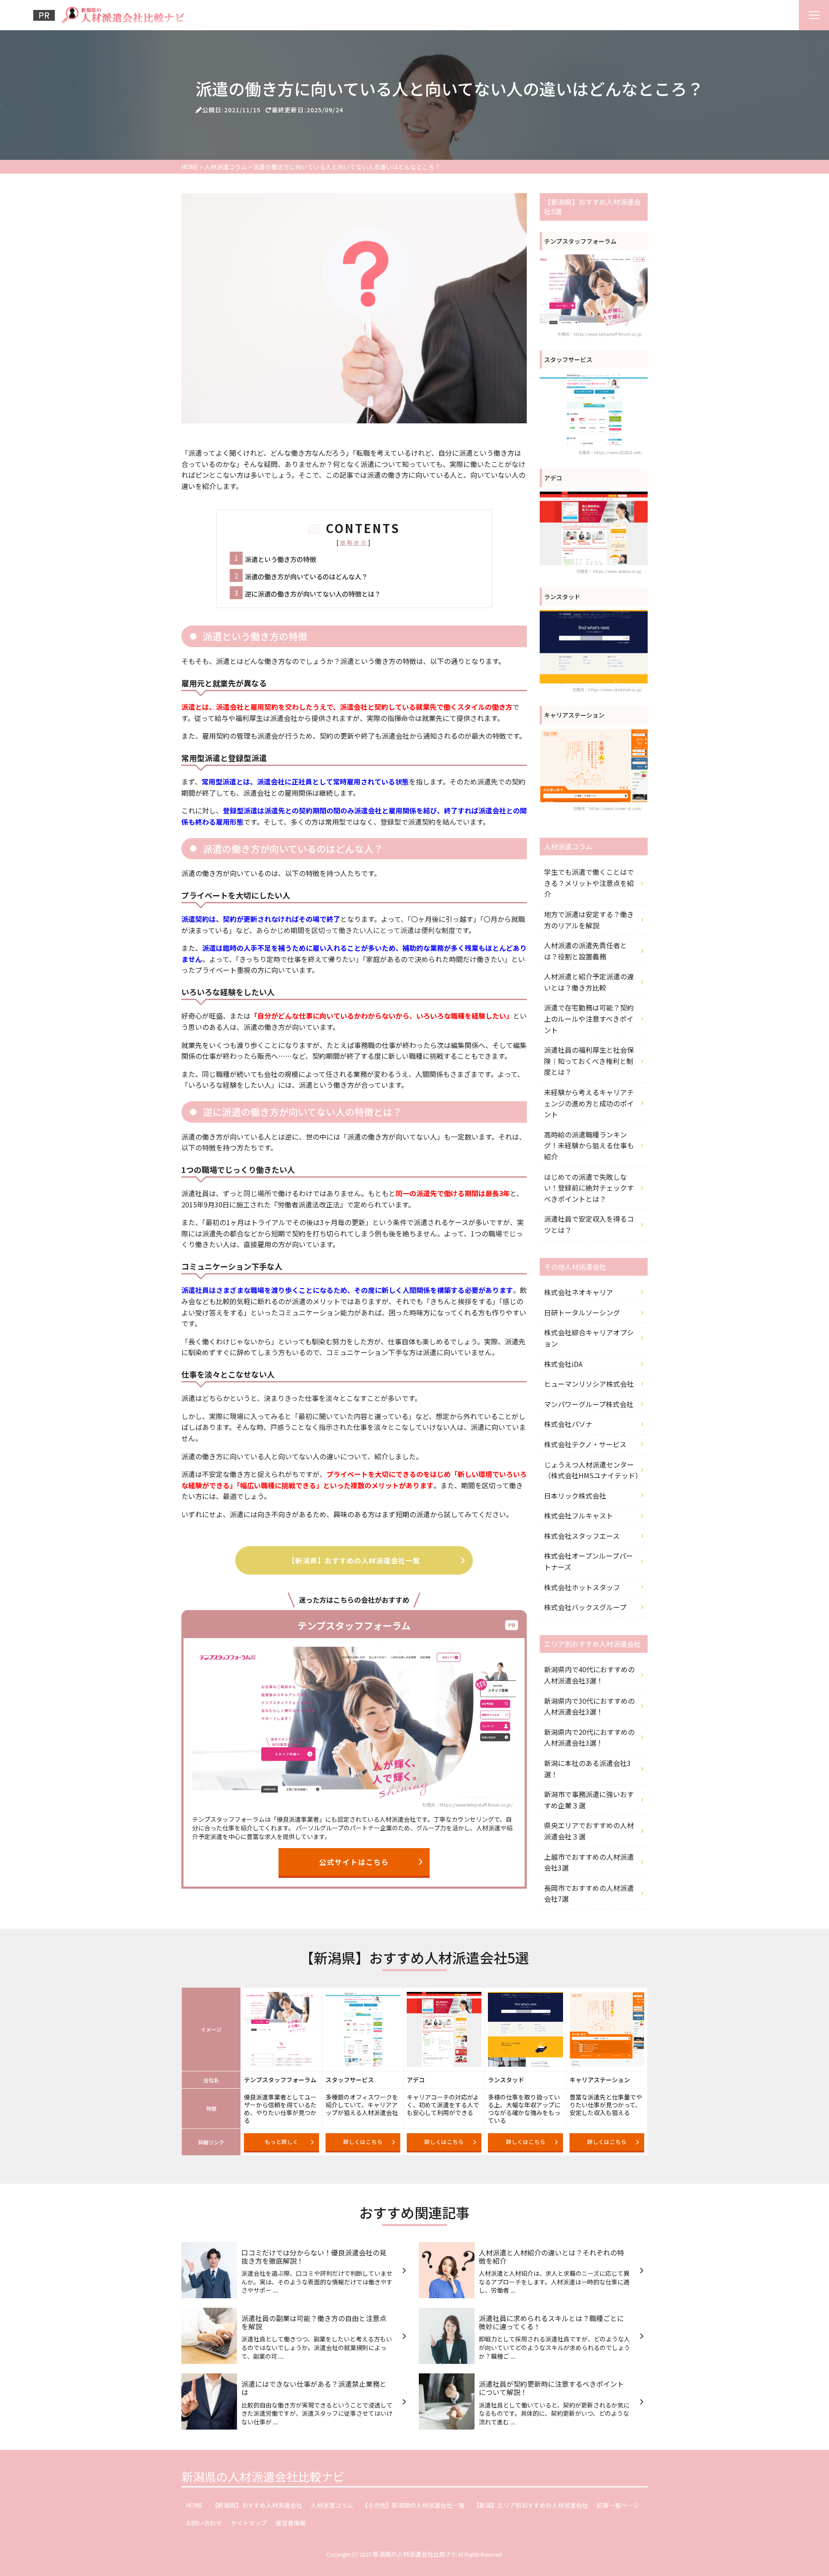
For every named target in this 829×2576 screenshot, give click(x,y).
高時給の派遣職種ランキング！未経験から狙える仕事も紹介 (589, 1145)
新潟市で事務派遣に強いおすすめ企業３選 (589, 1800)
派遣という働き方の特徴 (280, 559)
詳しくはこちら (363, 2142)
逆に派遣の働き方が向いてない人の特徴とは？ (313, 594)
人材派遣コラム (332, 2505)
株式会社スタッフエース (582, 1536)
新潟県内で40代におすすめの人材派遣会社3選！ (589, 1675)
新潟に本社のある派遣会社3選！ (587, 1769)
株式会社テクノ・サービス (585, 1444)
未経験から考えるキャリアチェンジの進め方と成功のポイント (589, 1103)
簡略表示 (354, 542)
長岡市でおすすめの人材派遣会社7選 (589, 1893)
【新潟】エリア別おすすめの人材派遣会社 (531, 2505)
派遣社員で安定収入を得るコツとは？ (589, 1224)
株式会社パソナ (568, 1424)
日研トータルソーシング (582, 1312)
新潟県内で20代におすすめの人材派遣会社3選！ (589, 1737)
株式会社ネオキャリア (579, 1292)
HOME (194, 2505)
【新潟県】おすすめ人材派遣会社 (257, 2505)
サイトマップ (249, 2523)
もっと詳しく (282, 2142)
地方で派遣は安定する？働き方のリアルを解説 (589, 920)
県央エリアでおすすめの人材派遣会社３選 (589, 1831)
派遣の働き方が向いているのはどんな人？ (306, 576)
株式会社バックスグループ (585, 1607)
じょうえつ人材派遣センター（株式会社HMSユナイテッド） (593, 1470)
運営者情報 (291, 2523)
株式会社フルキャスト (579, 1515)
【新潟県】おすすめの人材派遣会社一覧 (354, 1560)
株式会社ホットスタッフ (582, 1587)
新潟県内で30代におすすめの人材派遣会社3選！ (589, 1706)
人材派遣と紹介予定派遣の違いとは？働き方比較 (589, 982)
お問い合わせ (204, 2523)
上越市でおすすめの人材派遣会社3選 (589, 1862)
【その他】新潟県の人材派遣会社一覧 (413, 2505)
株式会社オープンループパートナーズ (589, 1561)
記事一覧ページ (618, 2505)
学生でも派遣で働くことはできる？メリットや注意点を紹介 (589, 883)
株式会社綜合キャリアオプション (589, 1338)
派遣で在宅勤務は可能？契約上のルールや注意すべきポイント (589, 1018)
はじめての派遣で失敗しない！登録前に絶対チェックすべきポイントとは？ (589, 1188)
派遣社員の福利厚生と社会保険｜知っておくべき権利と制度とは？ (589, 1061)
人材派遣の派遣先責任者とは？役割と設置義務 (585, 951)
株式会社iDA (563, 1364)
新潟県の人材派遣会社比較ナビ (263, 2476)
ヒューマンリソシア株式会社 (589, 1384)
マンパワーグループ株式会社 (589, 1404)
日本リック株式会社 (575, 1496)
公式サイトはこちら (354, 1862)
